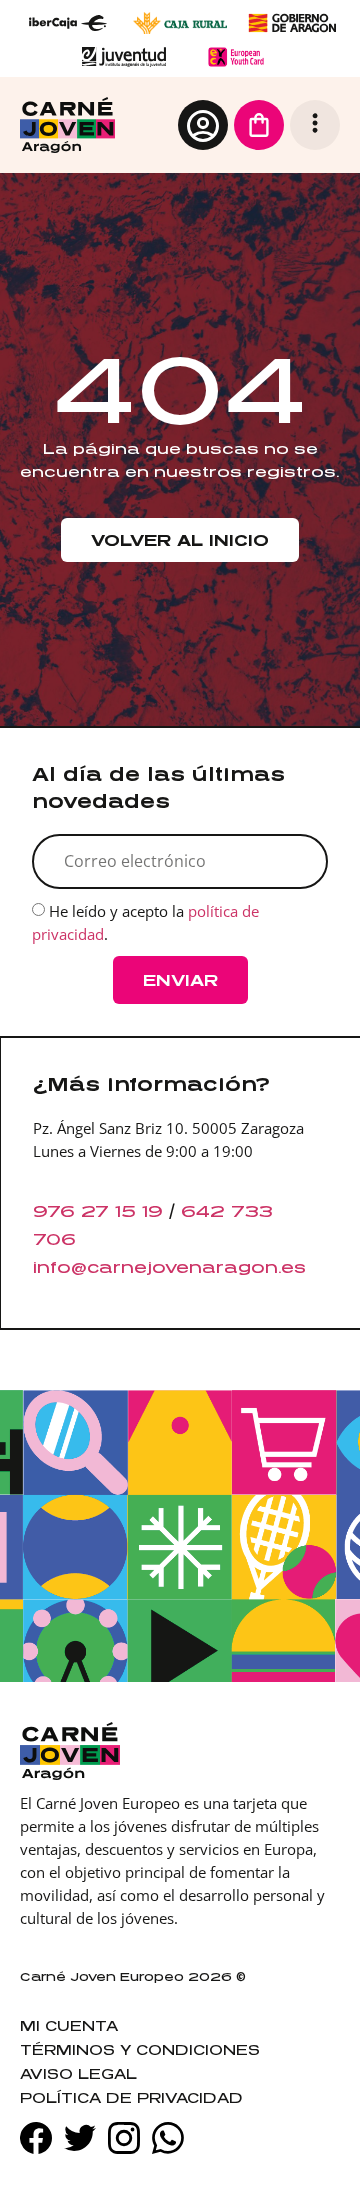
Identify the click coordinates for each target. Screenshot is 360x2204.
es (293, 1267)
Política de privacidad (131, 2097)
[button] (315, 125)
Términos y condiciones (140, 2049)
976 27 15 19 (98, 1211)
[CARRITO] (259, 125)
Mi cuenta (69, 2025)
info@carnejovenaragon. (157, 1267)
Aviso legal (78, 2073)
